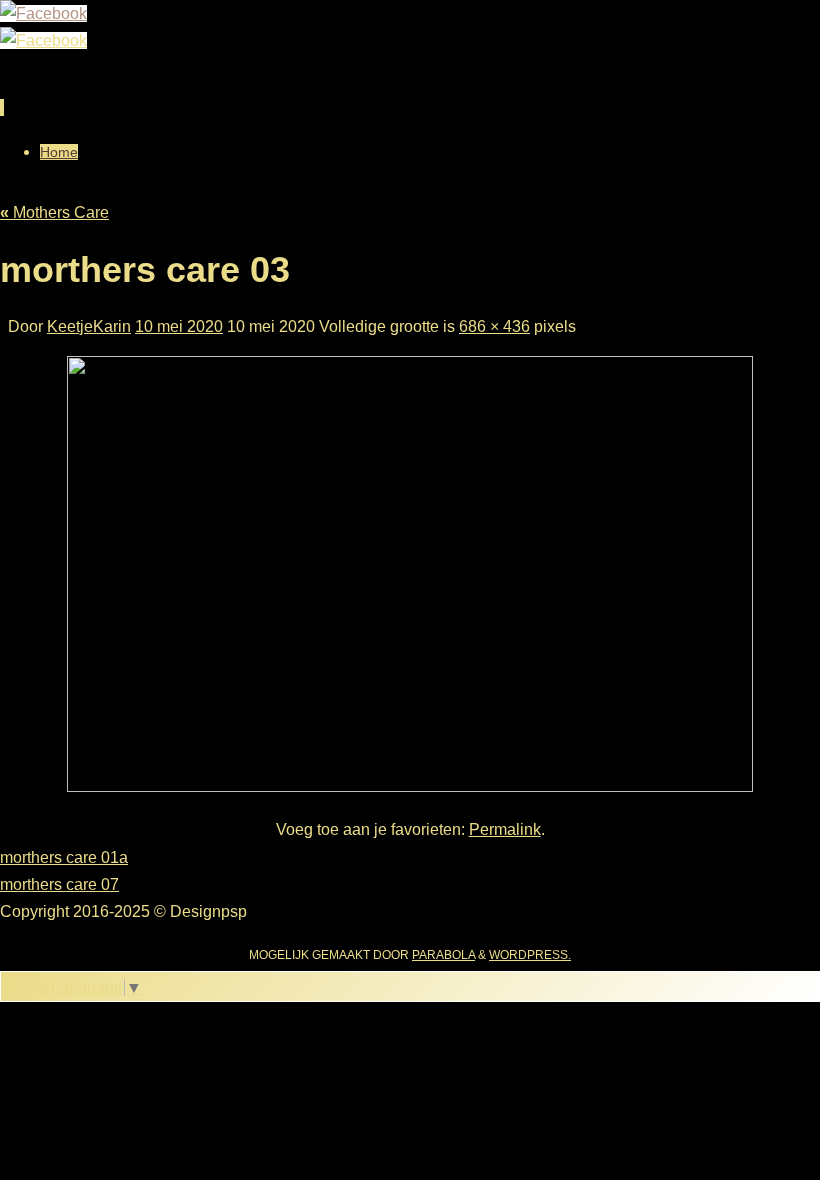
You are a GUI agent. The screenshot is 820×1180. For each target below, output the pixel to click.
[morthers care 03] (410, 786)
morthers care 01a (64, 857)
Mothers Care (54, 212)
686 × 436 (494, 326)
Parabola (443, 955)
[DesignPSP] (43, 13)
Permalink (505, 829)
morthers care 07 (59, 884)
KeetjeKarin (89, 326)
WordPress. (530, 955)
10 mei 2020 (179, 326)
